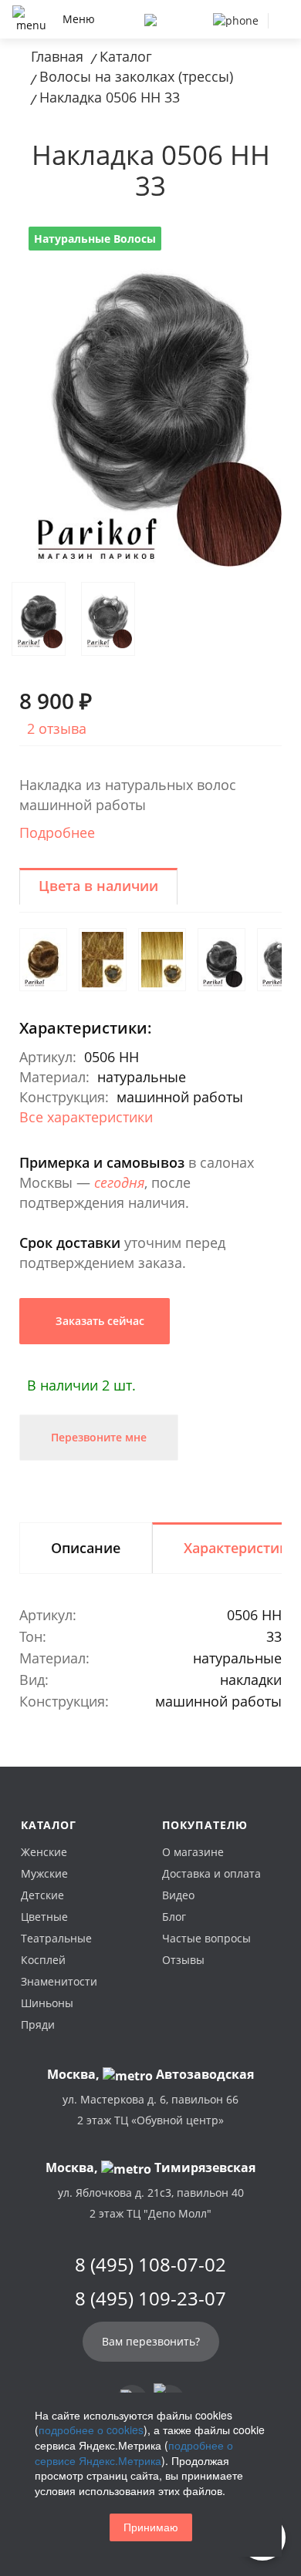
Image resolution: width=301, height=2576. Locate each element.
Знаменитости (59, 1981)
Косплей (43, 1960)
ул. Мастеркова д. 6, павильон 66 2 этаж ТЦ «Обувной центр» (150, 2110)
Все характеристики (86, 1117)
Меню (79, 19)
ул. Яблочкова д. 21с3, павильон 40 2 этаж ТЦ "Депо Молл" (151, 2203)
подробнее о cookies (91, 2430)
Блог (174, 1917)
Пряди (38, 2024)
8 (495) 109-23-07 (150, 2299)
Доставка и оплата (211, 1873)
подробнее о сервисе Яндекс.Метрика (134, 2453)
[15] (103, 960)
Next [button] (251, 227)
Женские (44, 1852)
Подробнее (57, 832)
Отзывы (183, 1960)
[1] (222, 960)
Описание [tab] (86, 1548)
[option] (150, 392)
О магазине (193, 1852)
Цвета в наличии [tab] (98, 886)
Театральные (56, 1938)
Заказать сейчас (98, 1321)
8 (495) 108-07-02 (150, 2265)
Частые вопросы (206, 1938)
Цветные (44, 1917)
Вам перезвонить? (151, 2341)
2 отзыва (57, 728)
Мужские (44, 1873)
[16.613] (162, 960)
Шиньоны (47, 2003)
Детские (42, 1895)
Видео (178, 1895)
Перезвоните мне (99, 1437)
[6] (43, 960)
